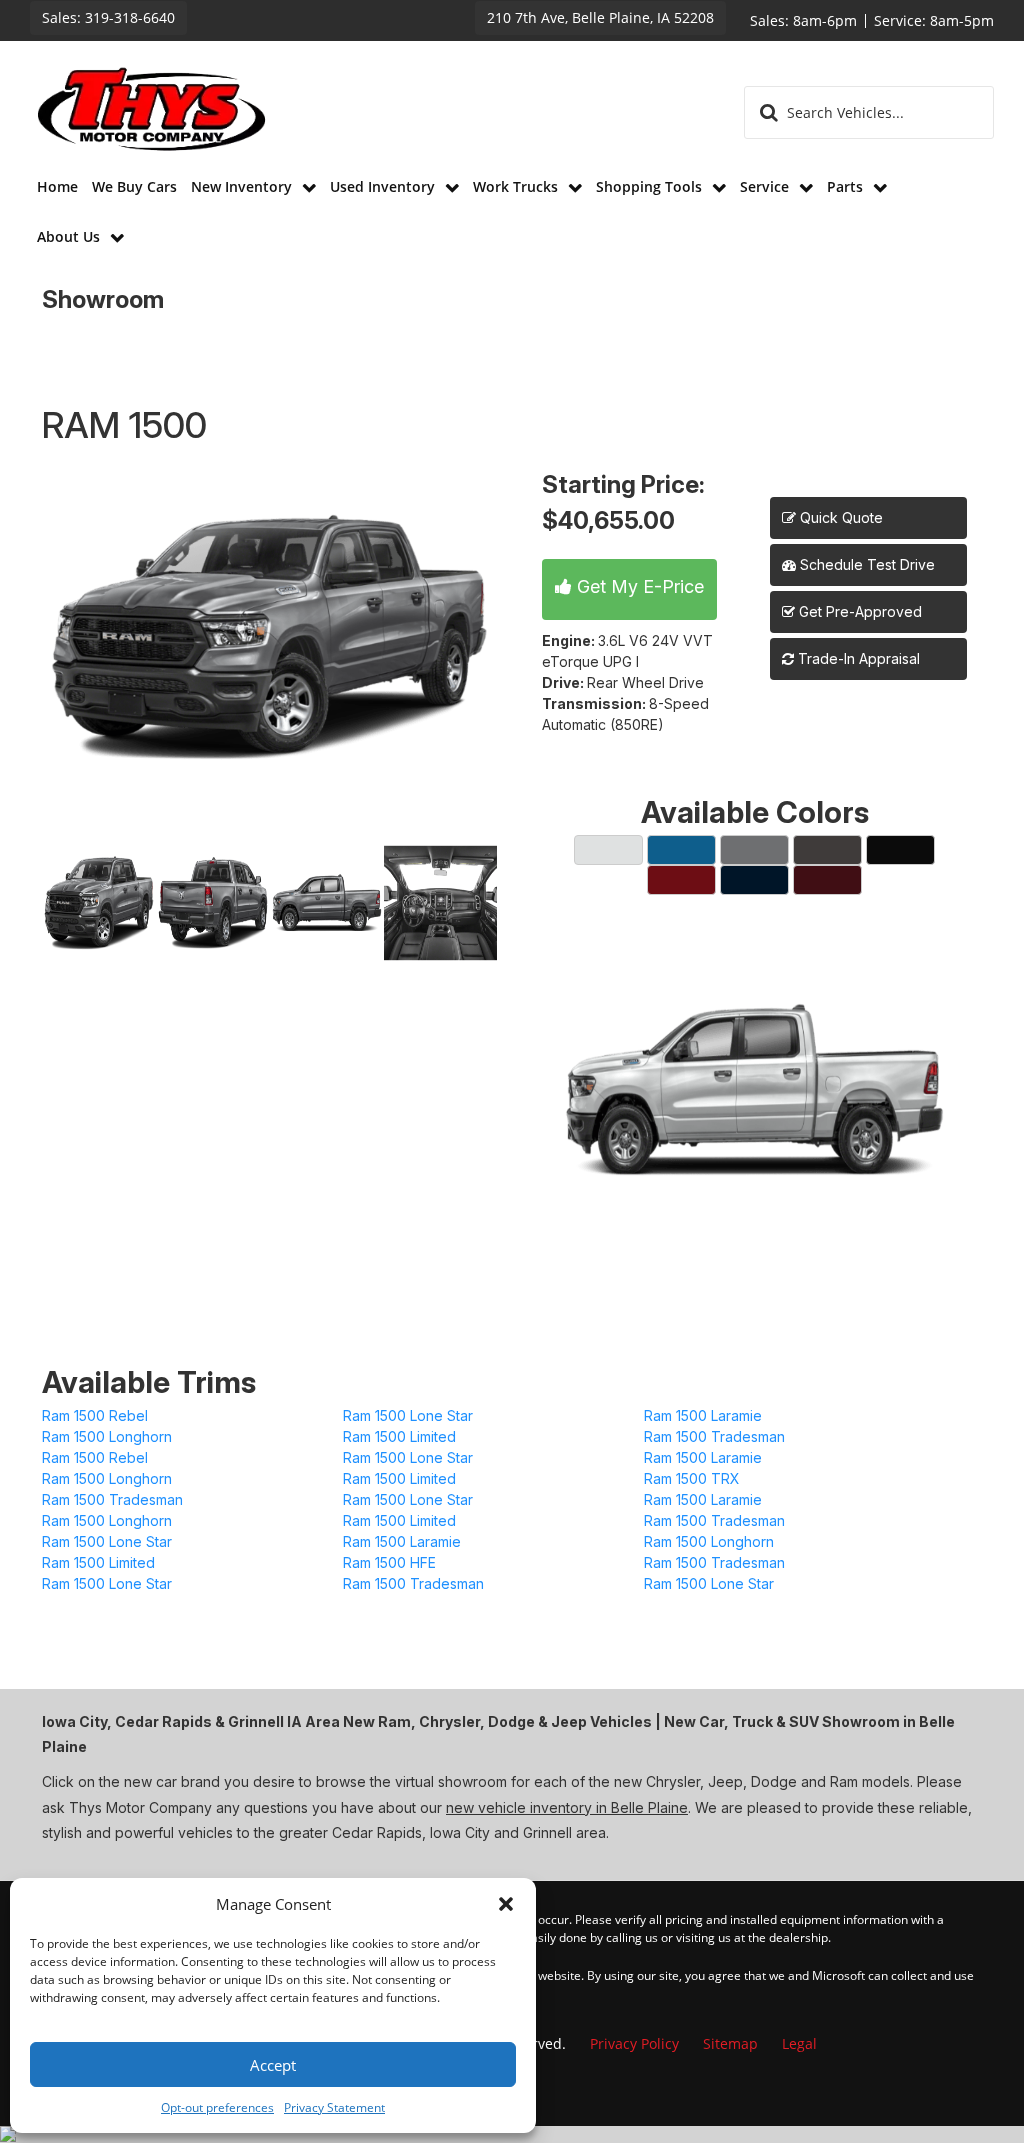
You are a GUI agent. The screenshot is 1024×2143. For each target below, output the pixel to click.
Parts (847, 186)
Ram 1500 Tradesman (714, 1436)
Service (766, 186)
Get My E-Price (638, 586)
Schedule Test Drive (865, 564)
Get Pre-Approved (860, 611)
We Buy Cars (134, 186)
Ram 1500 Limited (399, 1436)
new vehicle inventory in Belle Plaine (567, 1807)
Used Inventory (384, 186)
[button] (506, 1904)
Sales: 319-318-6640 (108, 17)
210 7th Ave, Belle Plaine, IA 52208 (600, 17)
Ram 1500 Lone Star (408, 1415)
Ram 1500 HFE (389, 1562)
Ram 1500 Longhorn (107, 1436)
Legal (799, 2043)
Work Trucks (517, 186)
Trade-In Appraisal (857, 658)
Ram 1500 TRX (692, 1478)
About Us (70, 236)
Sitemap (730, 2043)
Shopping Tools (651, 186)
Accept (273, 2065)
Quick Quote (839, 517)
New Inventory (243, 186)
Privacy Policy (634, 2043)
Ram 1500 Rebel (95, 1415)
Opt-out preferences (217, 2107)
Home (57, 186)
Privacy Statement (334, 2107)
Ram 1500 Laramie (703, 1415)
